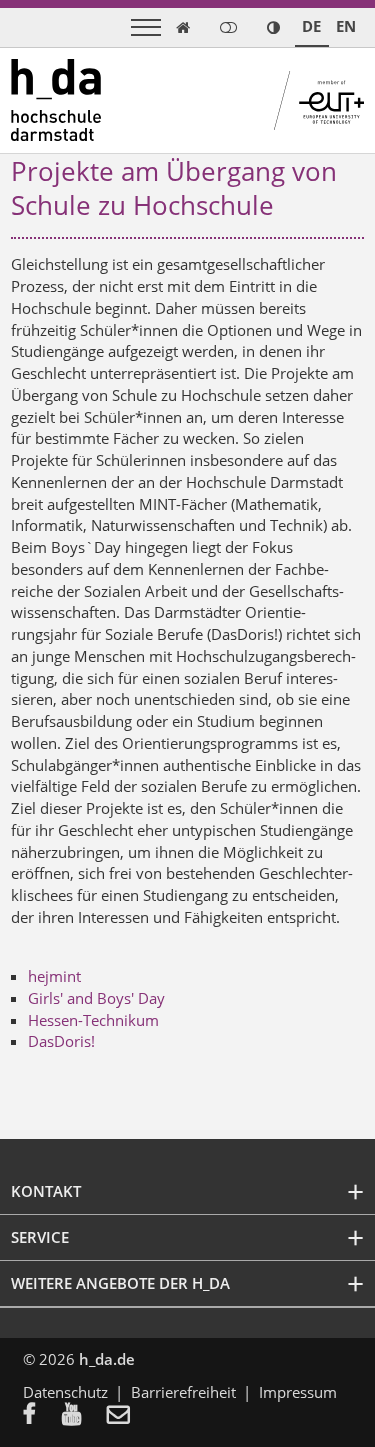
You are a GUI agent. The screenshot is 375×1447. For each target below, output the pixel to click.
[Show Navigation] (146, 27)
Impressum (298, 1392)
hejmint (54, 976)
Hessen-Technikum (93, 1020)
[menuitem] (42, 1416)
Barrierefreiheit (183, 1392)
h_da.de (107, 1359)
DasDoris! (61, 1041)
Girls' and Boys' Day (96, 998)
